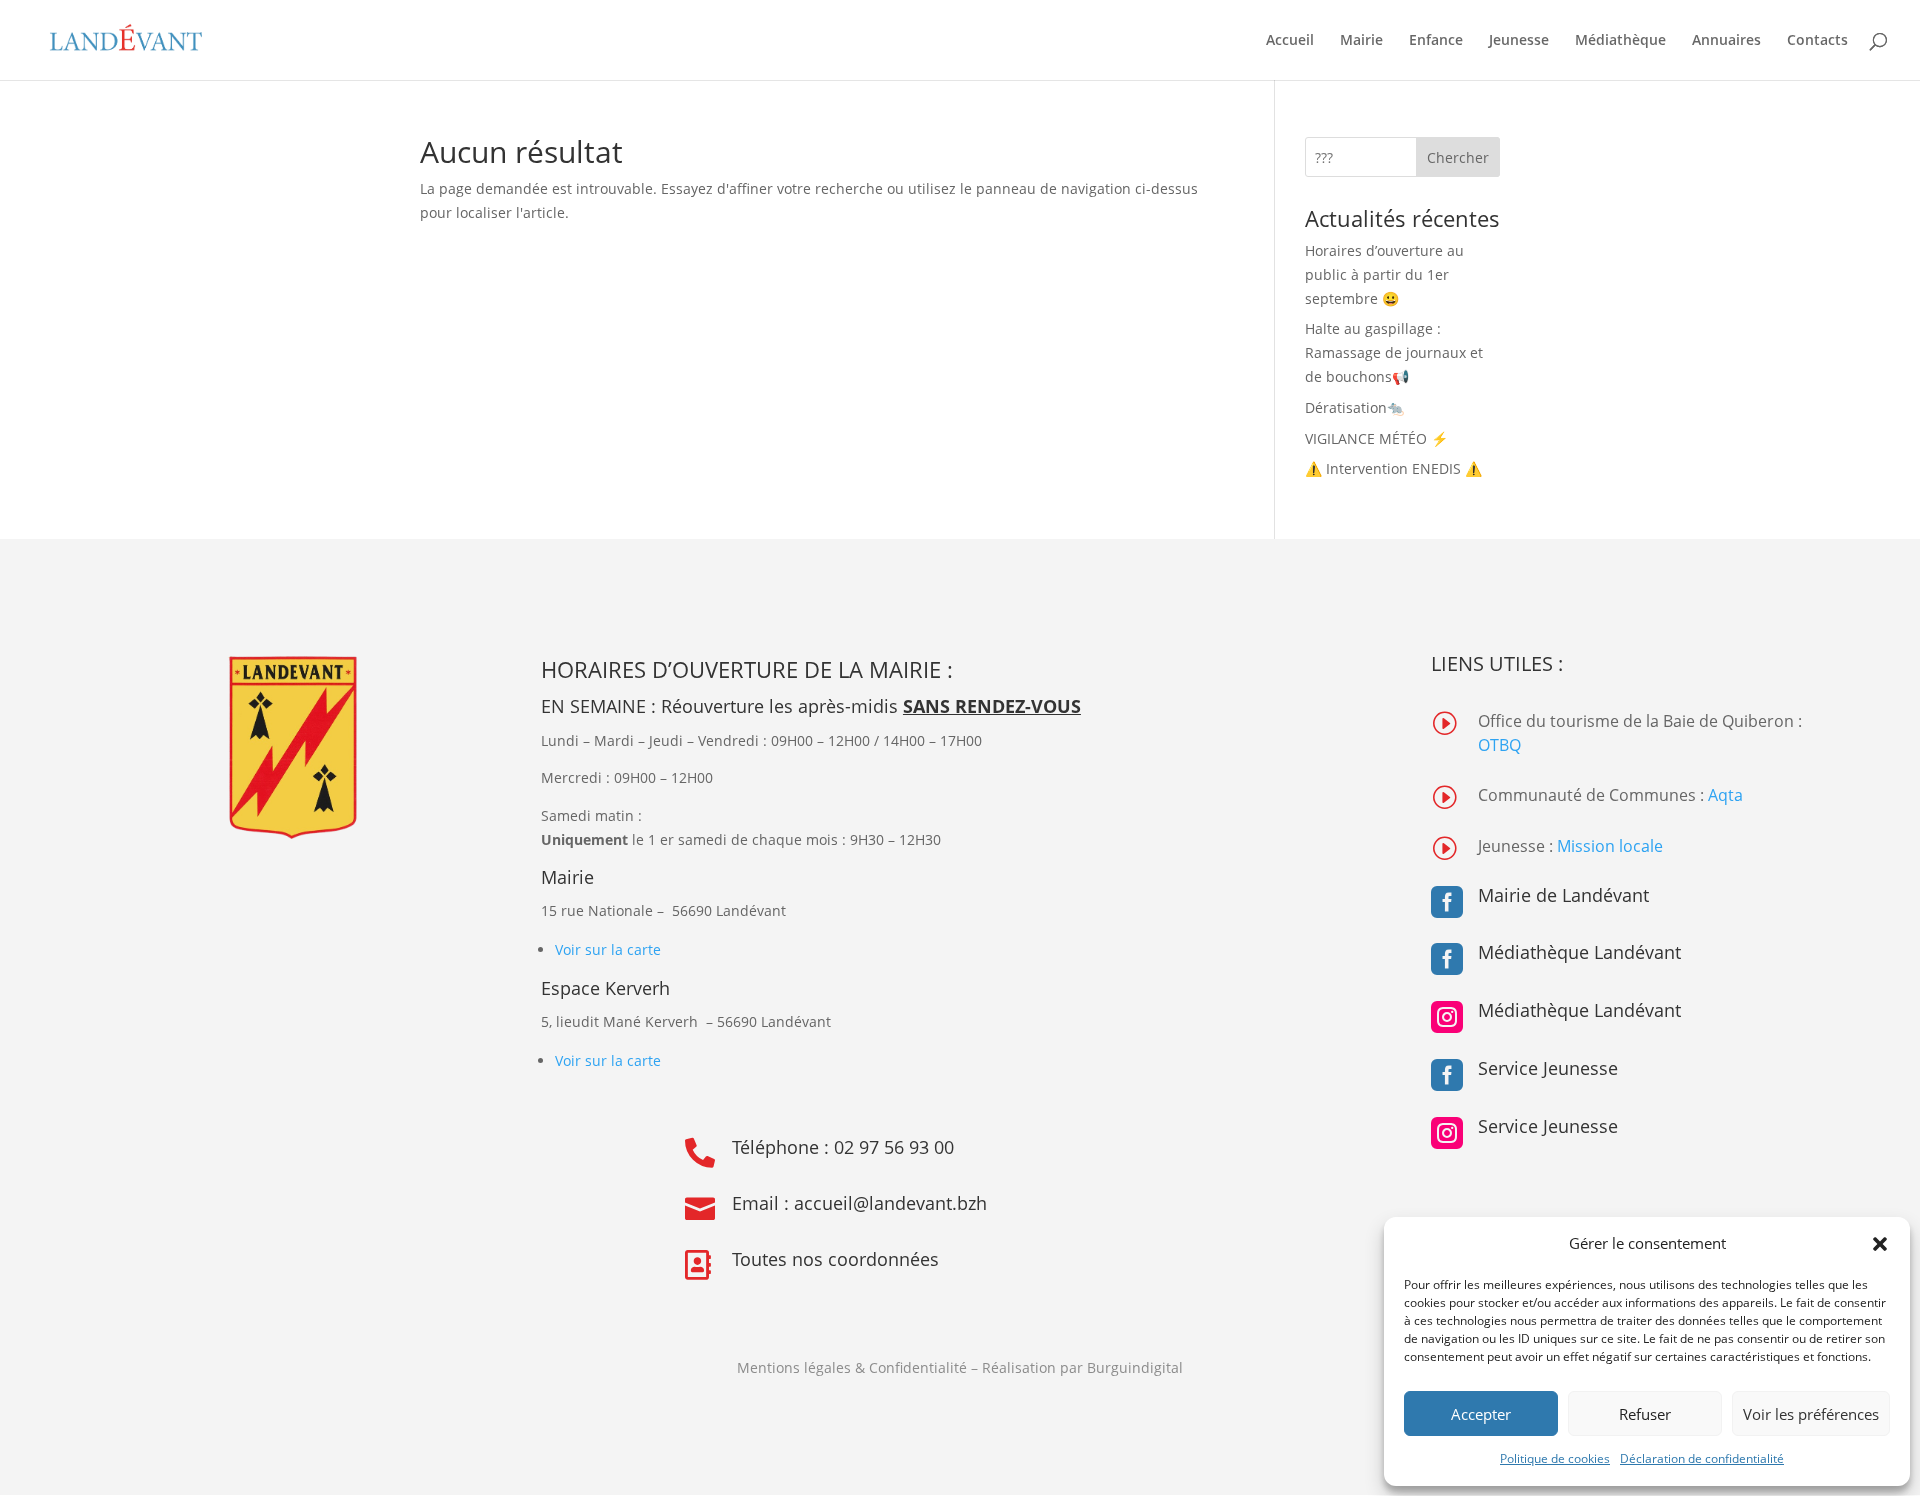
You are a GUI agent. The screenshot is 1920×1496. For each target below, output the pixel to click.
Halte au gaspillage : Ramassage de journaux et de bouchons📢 (1394, 352)
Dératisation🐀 (1354, 407)
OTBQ (1499, 745)
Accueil (1290, 41)
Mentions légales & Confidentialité (852, 1367)
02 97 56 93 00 (894, 1147)
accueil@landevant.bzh (890, 1203)
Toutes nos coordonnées (835, 1259)
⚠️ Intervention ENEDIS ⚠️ (1393, 468)
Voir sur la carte (608, 949)
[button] (1880, 1244)
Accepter (1481, 1414)
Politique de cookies (1555, 1458)
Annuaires (1726, 41)
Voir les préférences (1811, 1414)
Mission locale (1610, 846)
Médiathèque (1620, 41)
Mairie (1361, 41)
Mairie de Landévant (1563, 895)
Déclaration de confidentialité (1702, 1458)
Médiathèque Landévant (1579, 952)
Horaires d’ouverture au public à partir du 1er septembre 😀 (1384, 274)
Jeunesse (1519, 41)
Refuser (1645, 1414)
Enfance (1436, 41)
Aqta (1725, 795)
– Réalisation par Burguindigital (1077, 1367)
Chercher (1458, 157)
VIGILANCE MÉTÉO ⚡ (1376, 438)
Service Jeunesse (1548, 1068)
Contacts (1817, 41)
